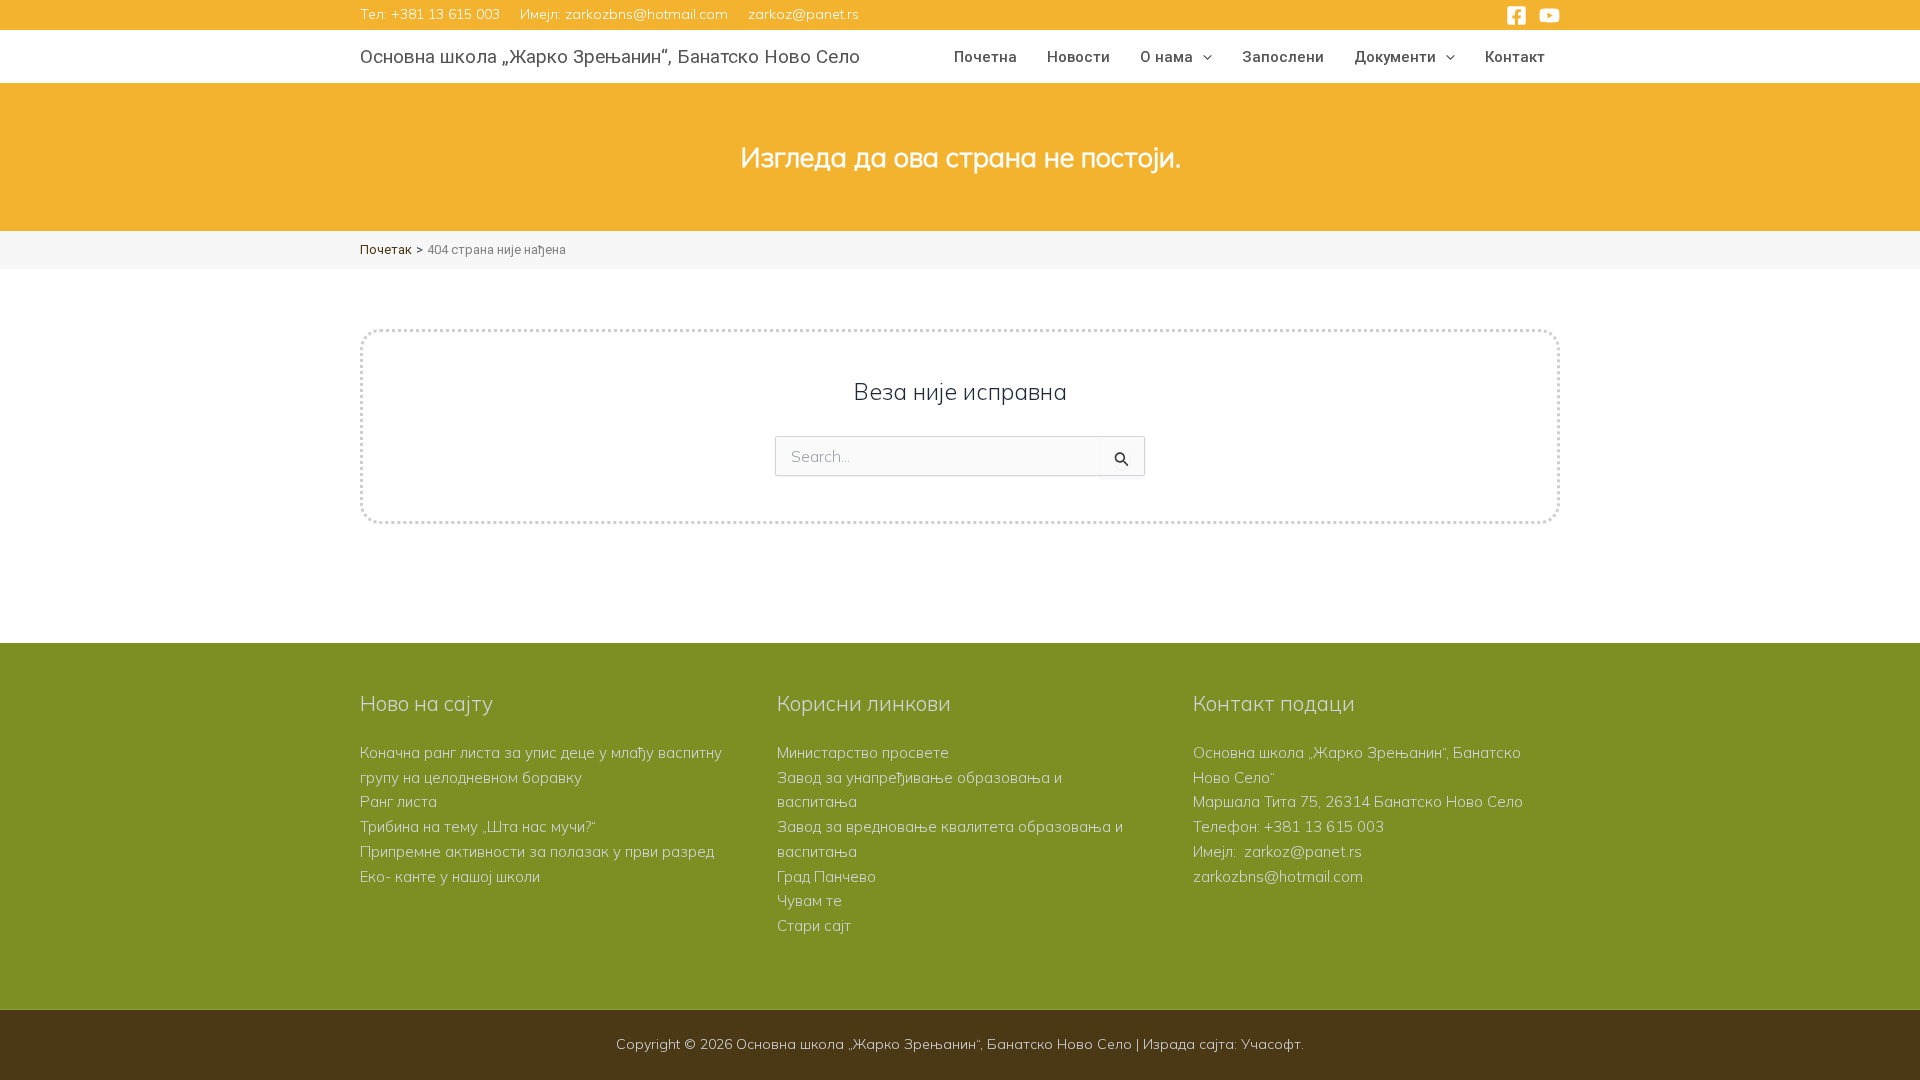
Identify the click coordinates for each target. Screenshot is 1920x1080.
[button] (1202, 57)
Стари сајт (814, 925)
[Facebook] (1516, 15)
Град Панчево (826, 876)
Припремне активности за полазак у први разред (537, 851)
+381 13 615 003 (445, 14)
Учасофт (1271, 1044)
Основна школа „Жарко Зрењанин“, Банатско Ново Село (610, 56)
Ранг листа (398, 801)
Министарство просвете (863, 752)
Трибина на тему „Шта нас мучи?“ (478, 826)
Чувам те (809, 900)
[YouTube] (1549, 15)
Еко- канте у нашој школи (450, 876)
